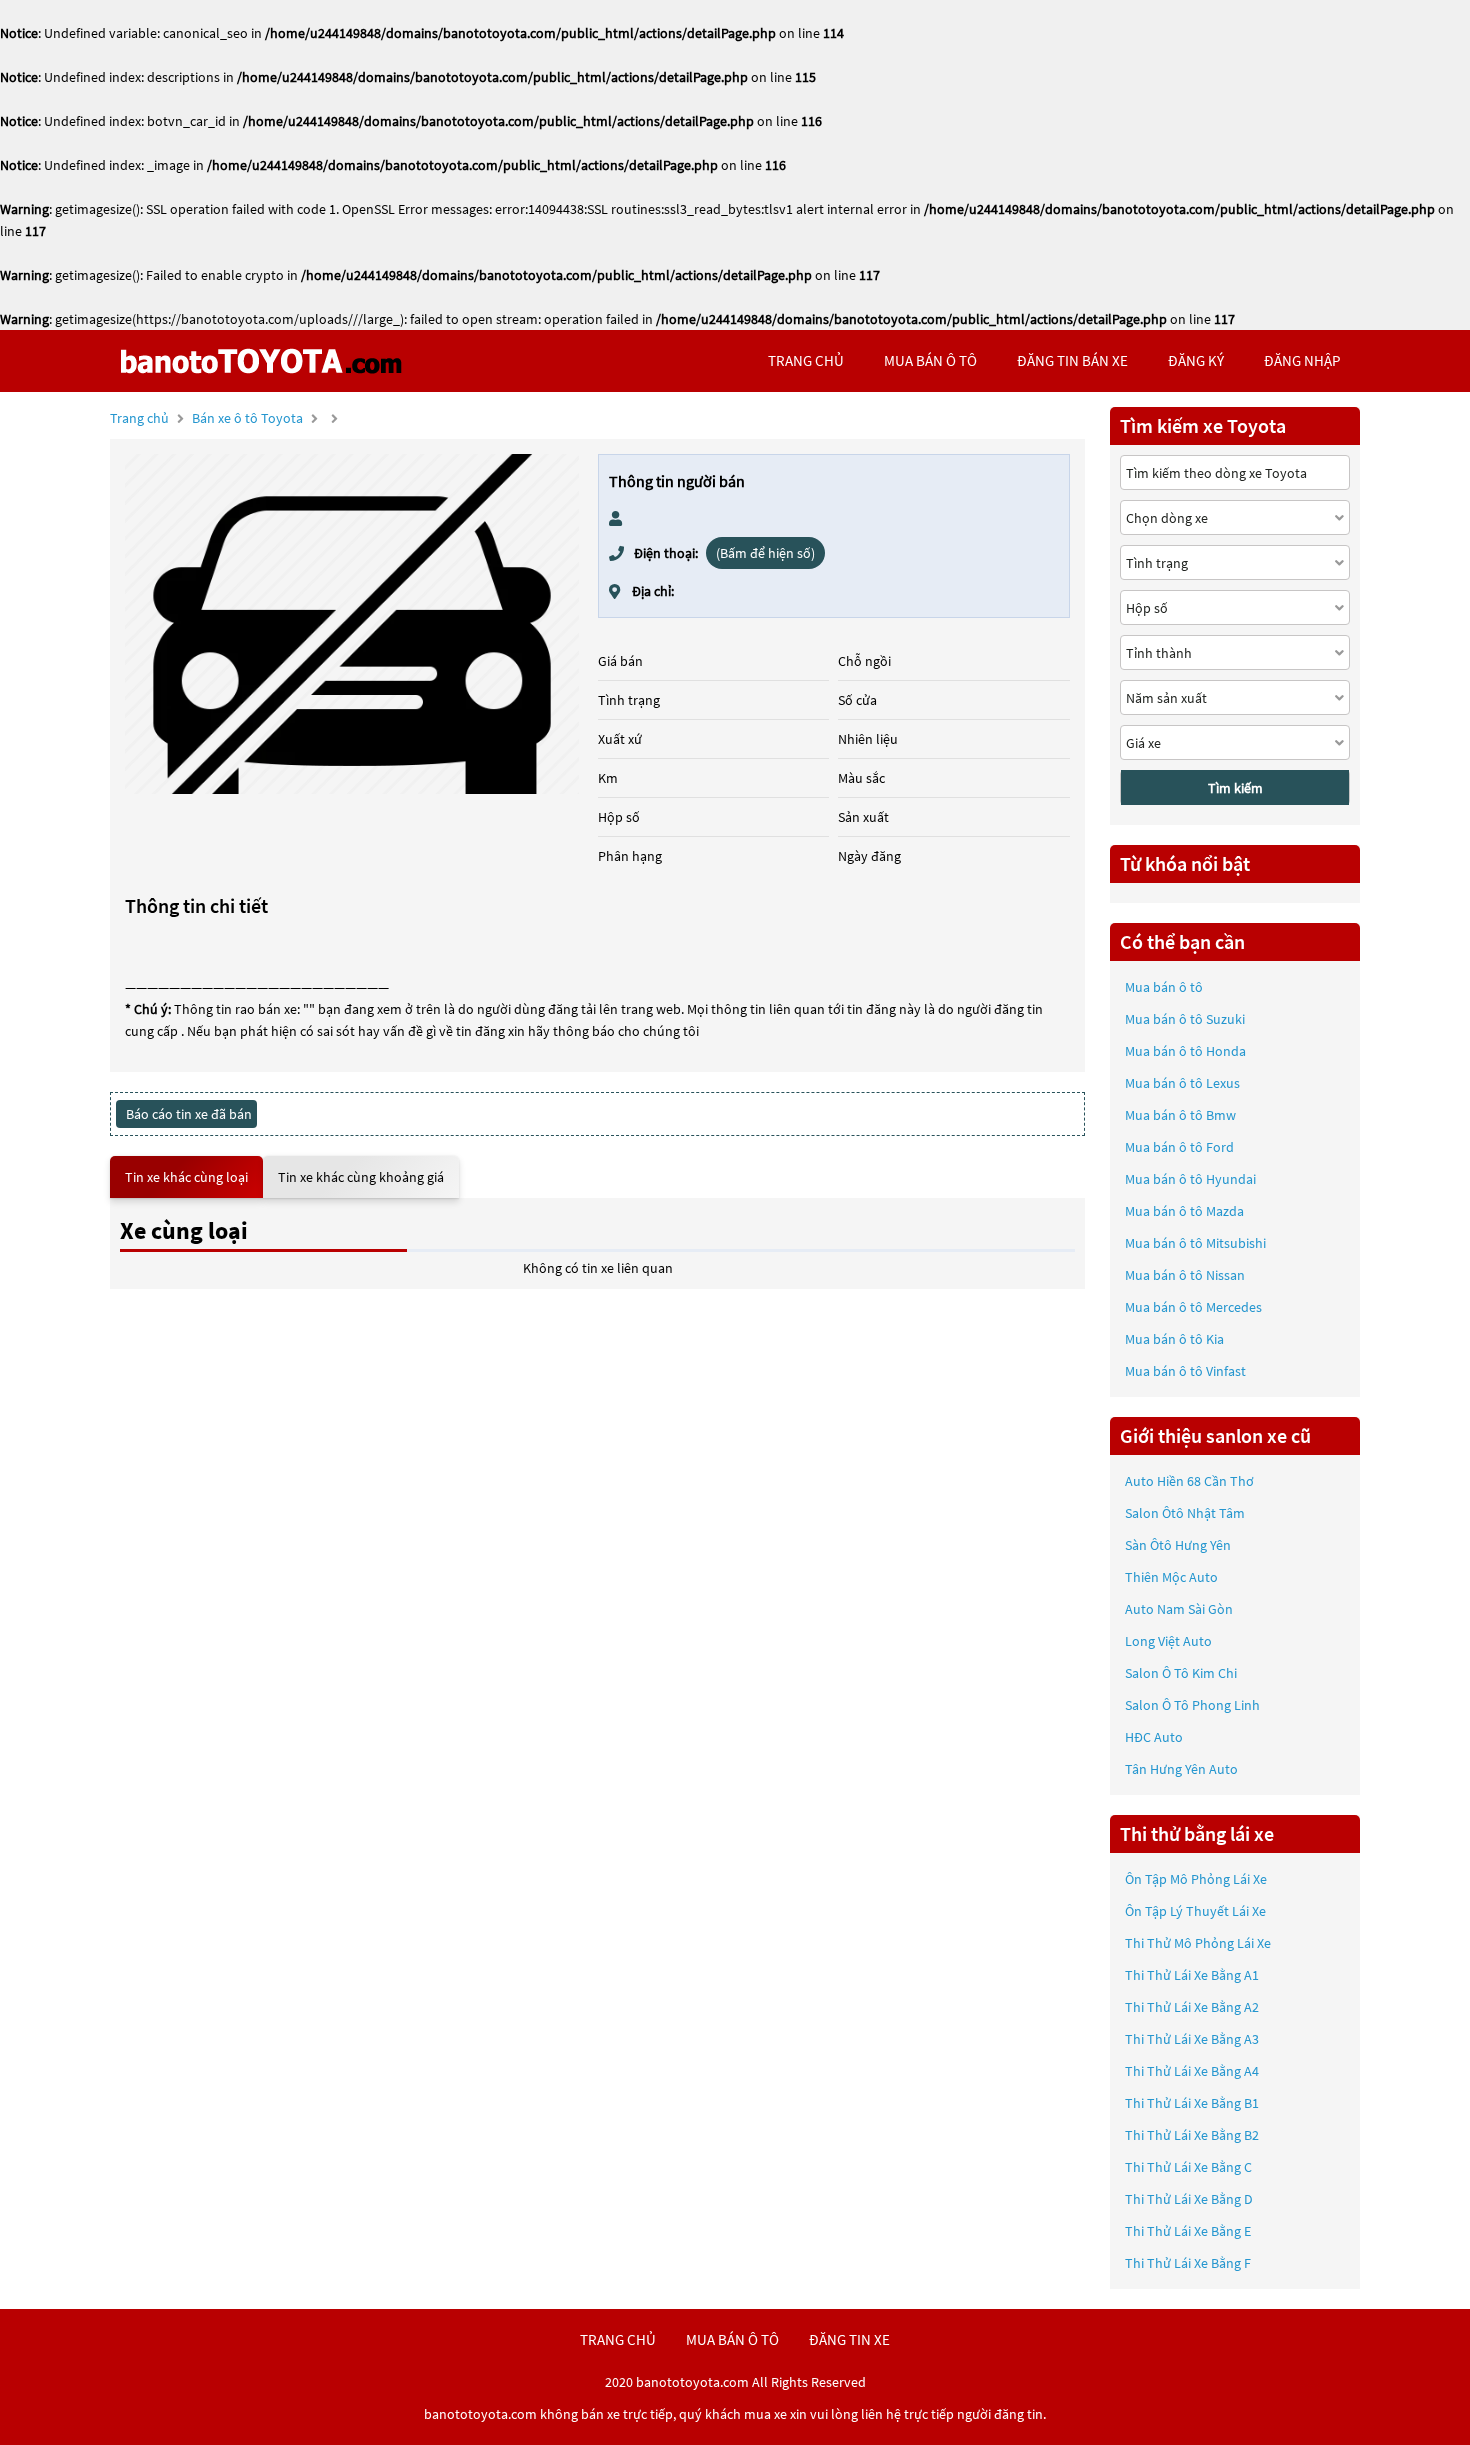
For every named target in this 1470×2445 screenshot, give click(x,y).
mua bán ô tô (930, 360)
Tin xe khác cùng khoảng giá (361, 1177)
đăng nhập (1302, 360)
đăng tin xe (849, 2339)
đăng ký (1196, 360)
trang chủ (806, 360)
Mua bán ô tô (1164, 987)
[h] (352, 624)
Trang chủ (139, 418)
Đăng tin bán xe (1072, 360)
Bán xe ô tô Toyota (247, 418)
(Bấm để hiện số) (765, 553)
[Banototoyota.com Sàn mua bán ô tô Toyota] (260, 361)
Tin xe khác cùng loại (186, 1177)
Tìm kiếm (1235, 788)
